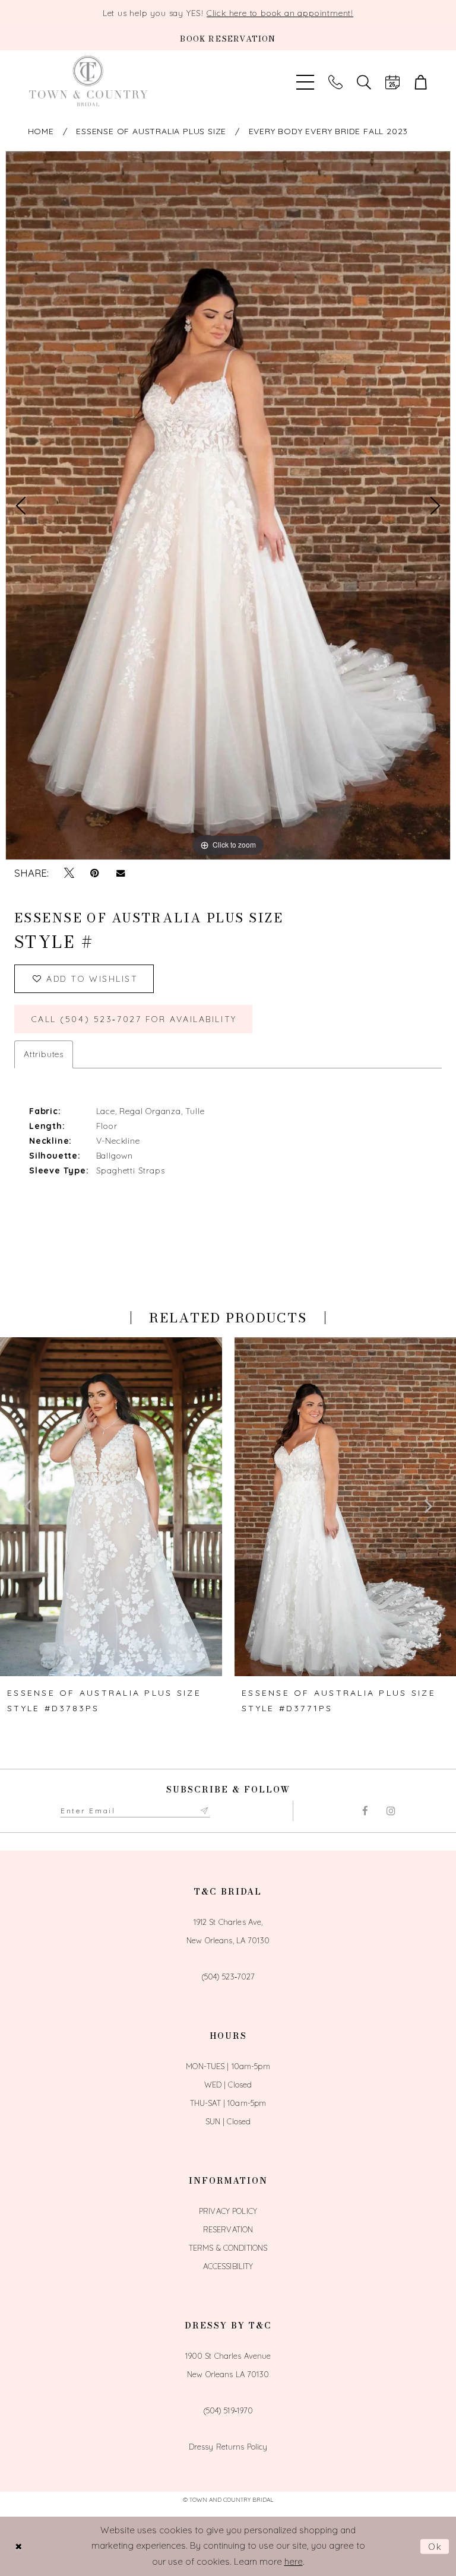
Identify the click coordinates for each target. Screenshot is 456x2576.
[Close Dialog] (18, 2546)
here (294, 2561)
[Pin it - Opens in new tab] (95, 873)
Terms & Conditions (228, 2248)
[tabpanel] (228, 505)
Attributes (44, 1054)
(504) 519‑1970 (228, 2410)
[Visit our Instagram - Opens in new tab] (391, 1811)
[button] (421, 81)
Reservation (228, 2229)
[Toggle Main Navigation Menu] (305, 81)
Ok (436, 2546)
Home (41, 131)
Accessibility (228, 2266)
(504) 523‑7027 (228, 1977)
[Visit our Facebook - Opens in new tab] (365, 1811)
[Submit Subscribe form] (205, 1811)
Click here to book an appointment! (280, 13)
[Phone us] (335, 81)
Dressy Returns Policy (228, 2447)
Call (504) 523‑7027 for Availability (134, 1019)
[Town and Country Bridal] (88, 81)
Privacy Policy (228, 2211)
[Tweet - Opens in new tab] (69, 873)
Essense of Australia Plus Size (151, 131)
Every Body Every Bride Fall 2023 (329, 131)
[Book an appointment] (392, 81)
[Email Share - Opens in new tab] (120, 873)
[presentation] (111, 1507)
